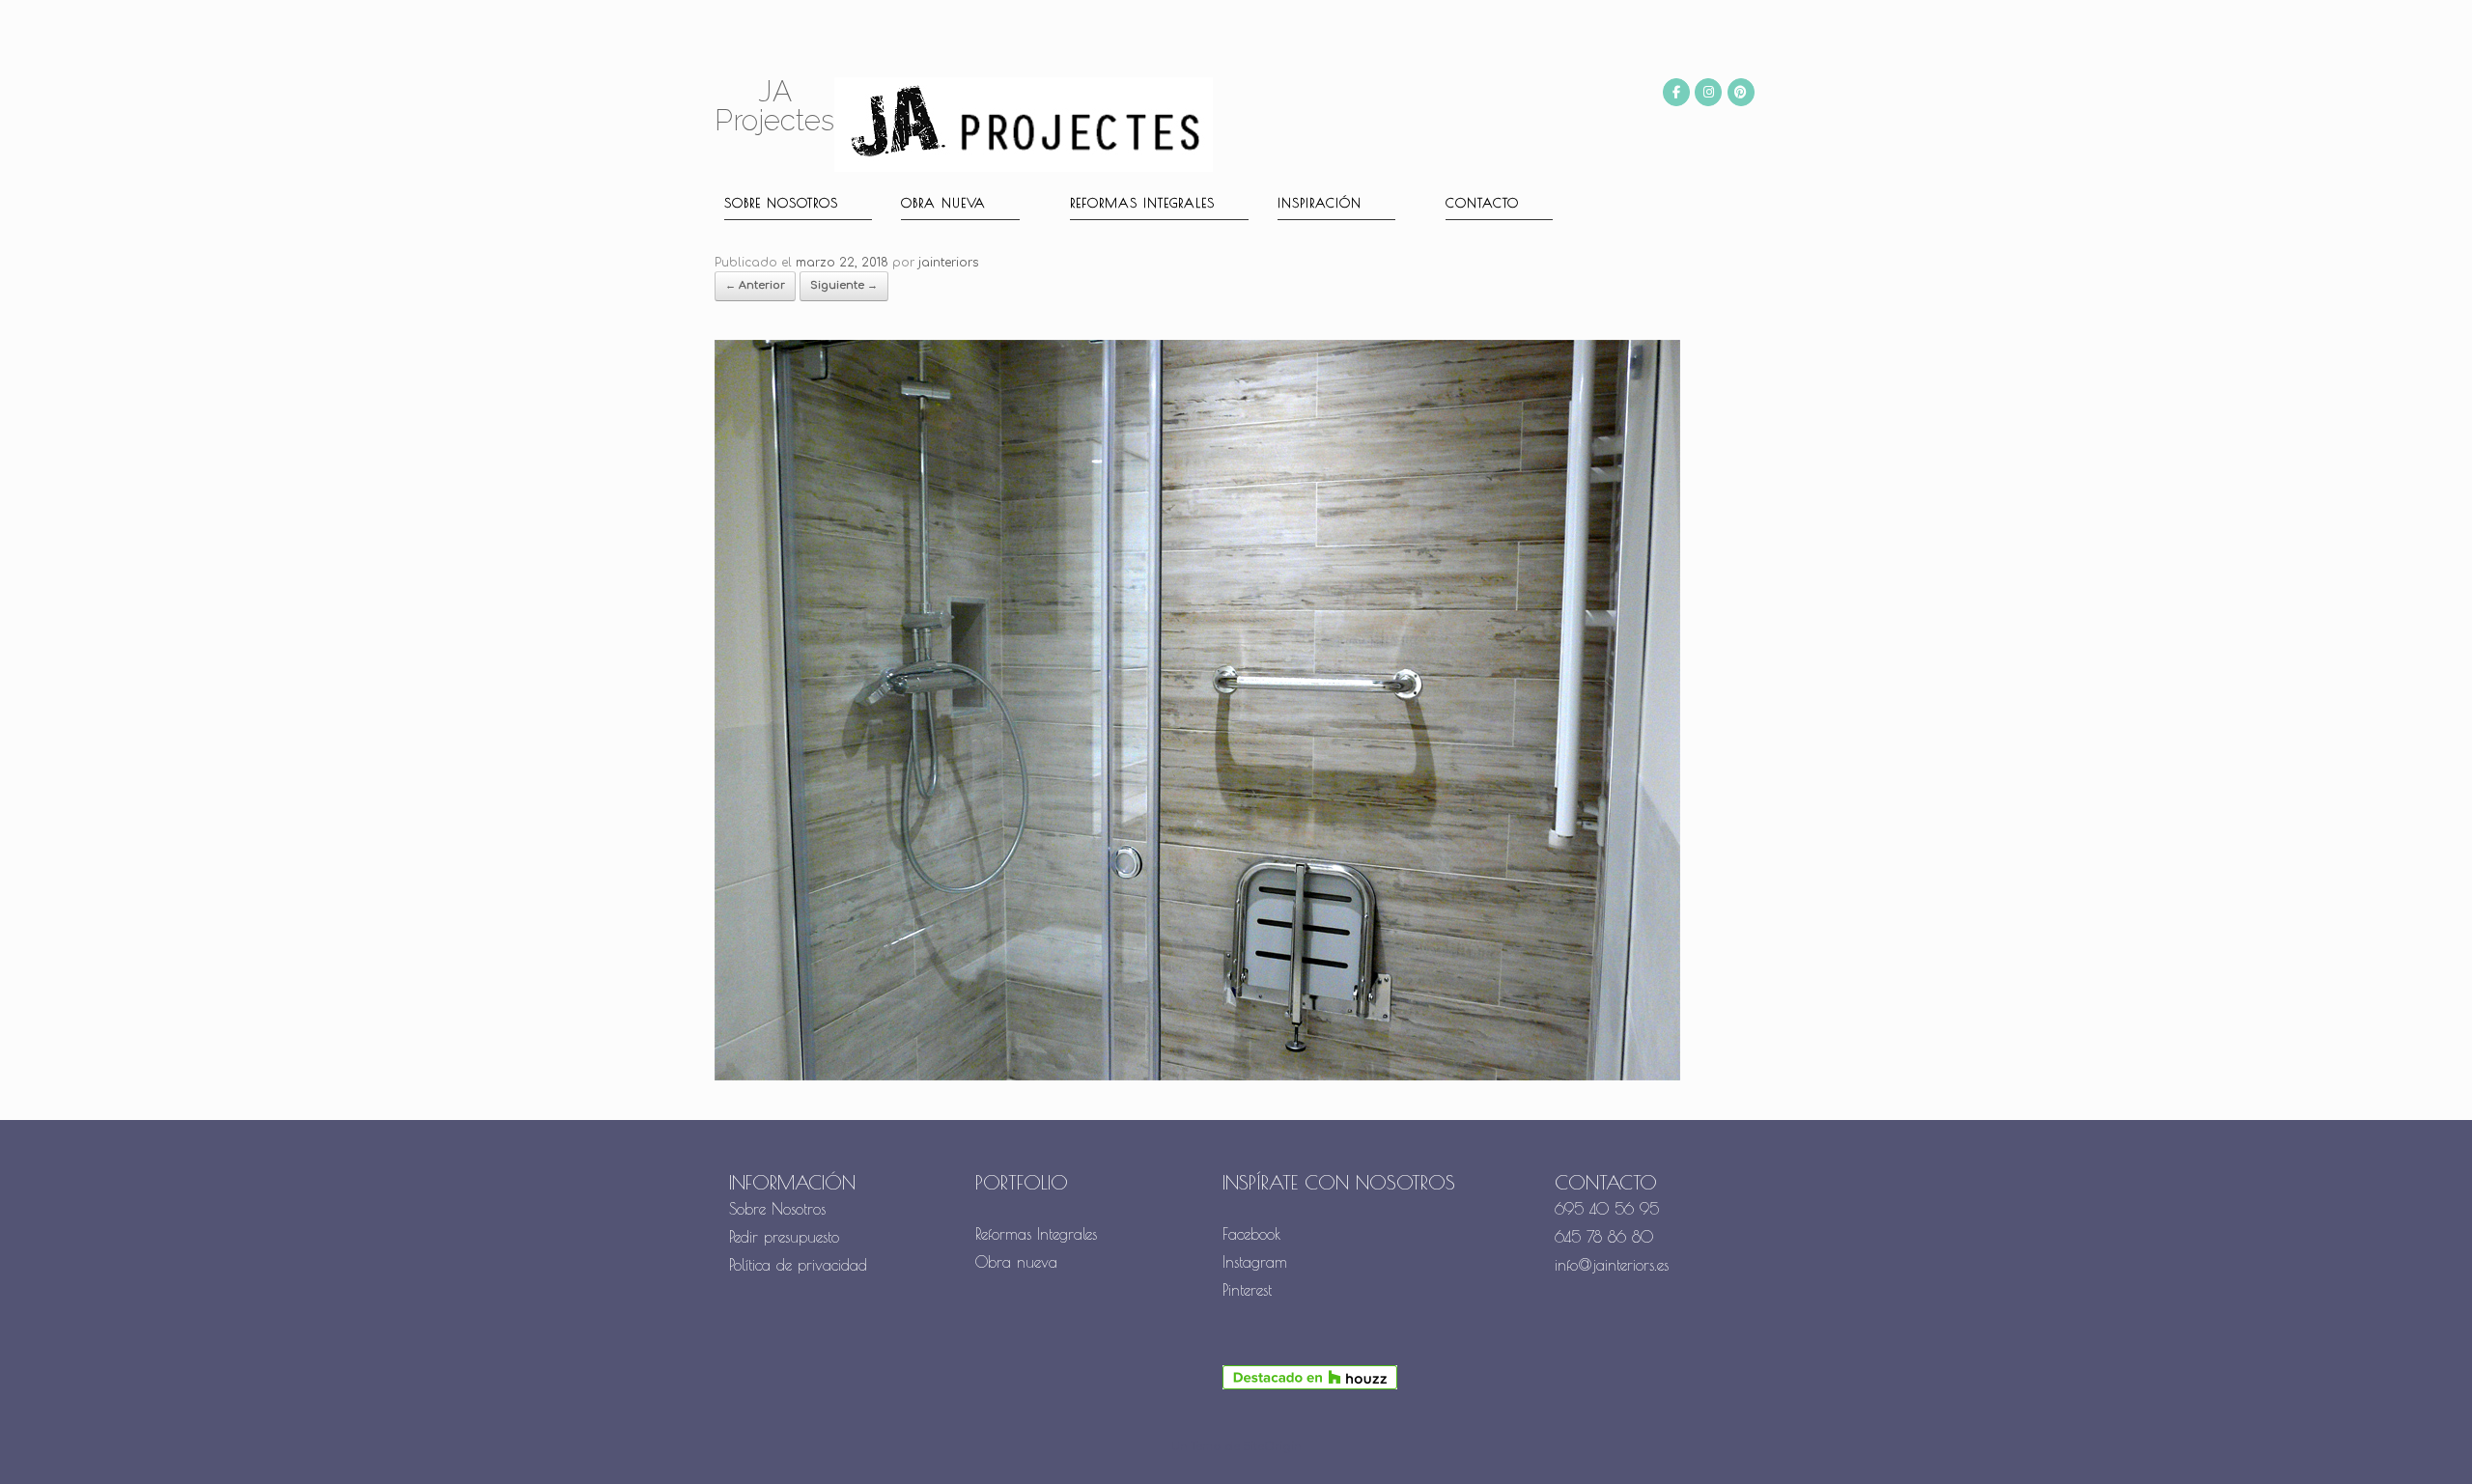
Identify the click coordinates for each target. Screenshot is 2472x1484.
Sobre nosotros (781, 203)
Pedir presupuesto (784, 1237)
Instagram (1255, 1262)
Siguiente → (844, 285)
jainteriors (948, 263)
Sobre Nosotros (777, 1209)
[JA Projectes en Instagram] (1708, 92)
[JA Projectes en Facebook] (1676, 92)
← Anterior (755, 285)
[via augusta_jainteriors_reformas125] (1197, 1077)
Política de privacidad (798, 1265)
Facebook (1252, 1234)
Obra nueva (943, 203)
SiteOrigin (1272, 1447)
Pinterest (1247, 1290)
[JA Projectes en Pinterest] (1741, 92)
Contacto (1482, 203)
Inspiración (1320, 203)
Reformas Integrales (1142, 203)
